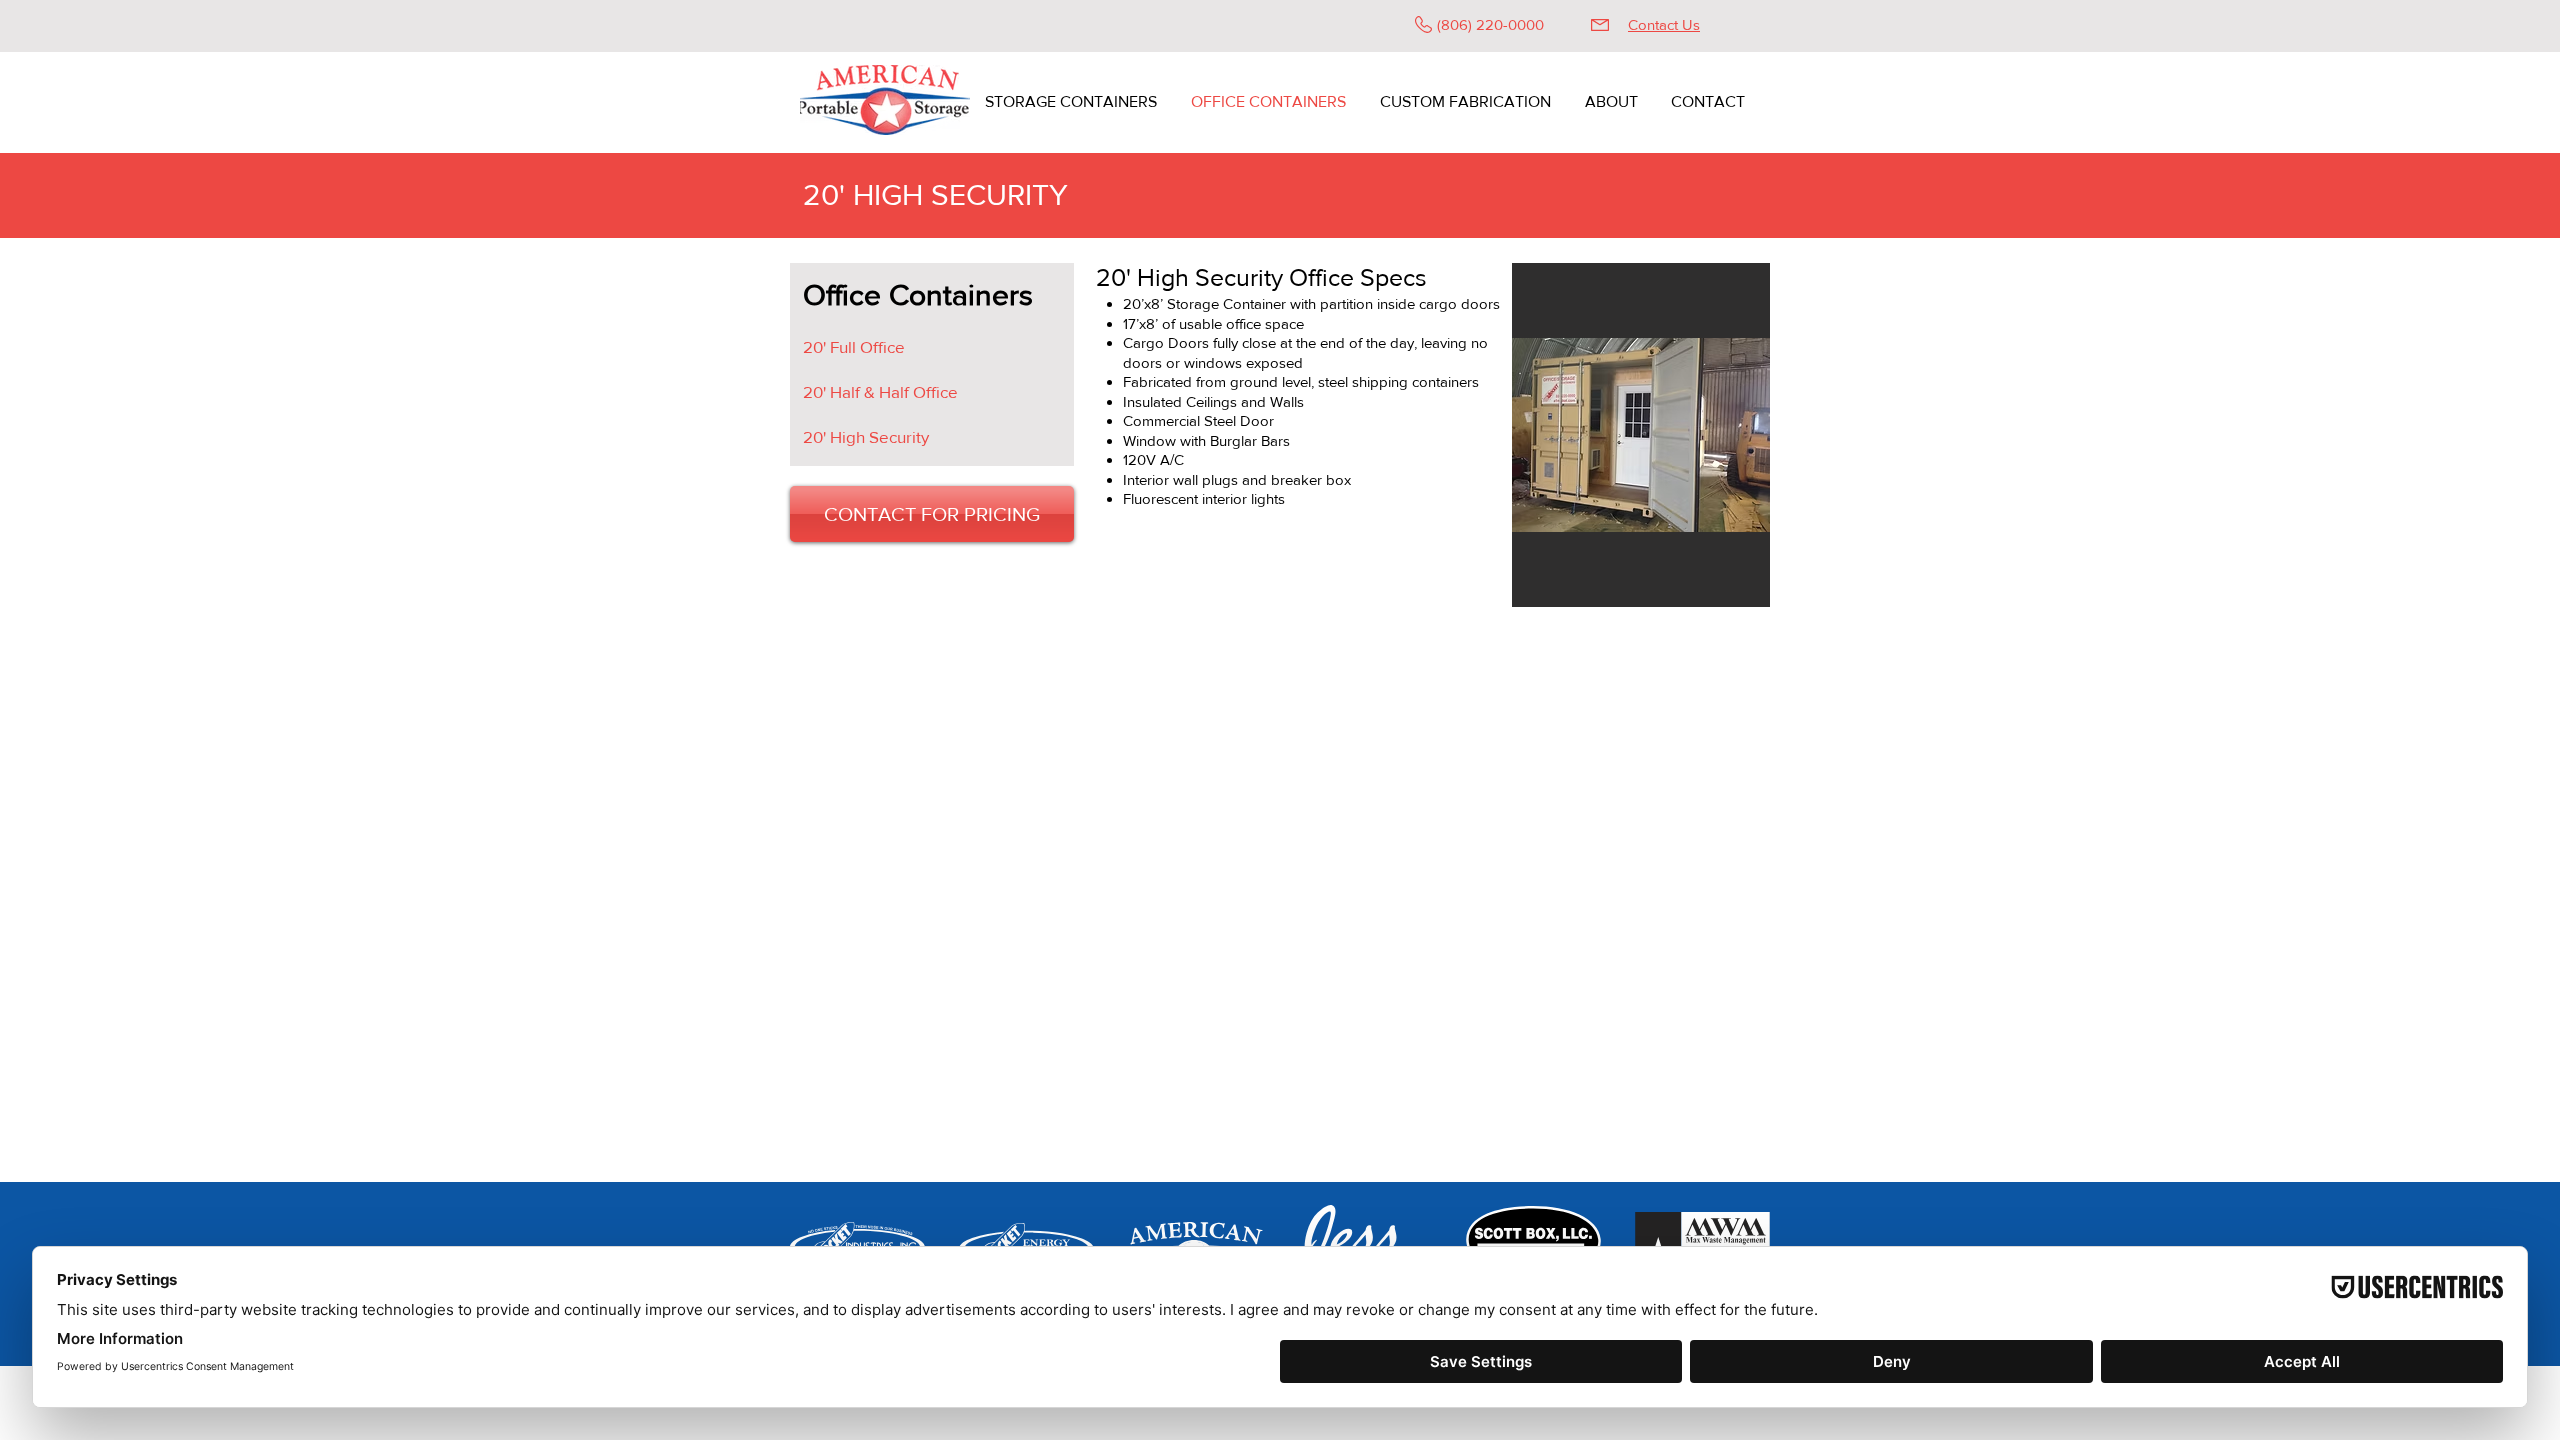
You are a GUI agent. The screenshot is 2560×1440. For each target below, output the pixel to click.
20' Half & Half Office (880, 391)
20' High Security (866, 436)
